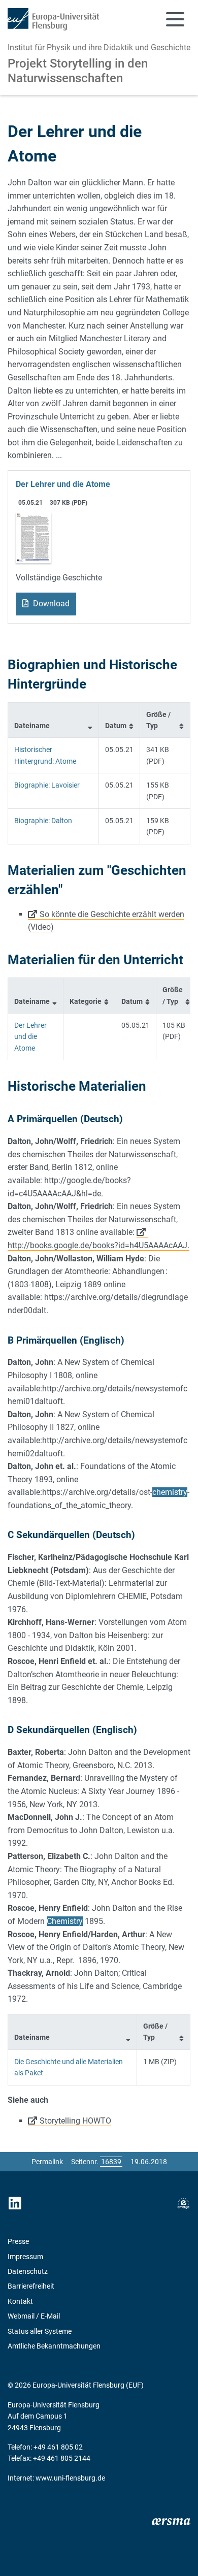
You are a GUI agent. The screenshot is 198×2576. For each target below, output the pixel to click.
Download (50, 604)
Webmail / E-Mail (34, 2316)
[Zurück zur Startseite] (53, 19)
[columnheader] (54, 720)
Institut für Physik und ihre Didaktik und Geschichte (99, 47)
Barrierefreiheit (31, 2286)
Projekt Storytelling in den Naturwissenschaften (78, 71)
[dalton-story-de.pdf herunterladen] (34, 537)
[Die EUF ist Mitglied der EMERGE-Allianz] (183, 2204)
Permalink (47, 2162)
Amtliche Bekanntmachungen (54, 2346)
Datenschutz (28, 2271)
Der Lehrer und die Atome (63, 484)
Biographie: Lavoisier (47, 785)
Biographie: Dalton (43, 821)
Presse (18, 2241)
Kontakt (20, 2301)
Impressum (25, 2257)
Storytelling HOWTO (75, 2121)
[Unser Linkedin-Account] (15, 2204)
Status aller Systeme (40, 2331)
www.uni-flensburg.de (70, 2478)
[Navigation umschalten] (175, 19)
